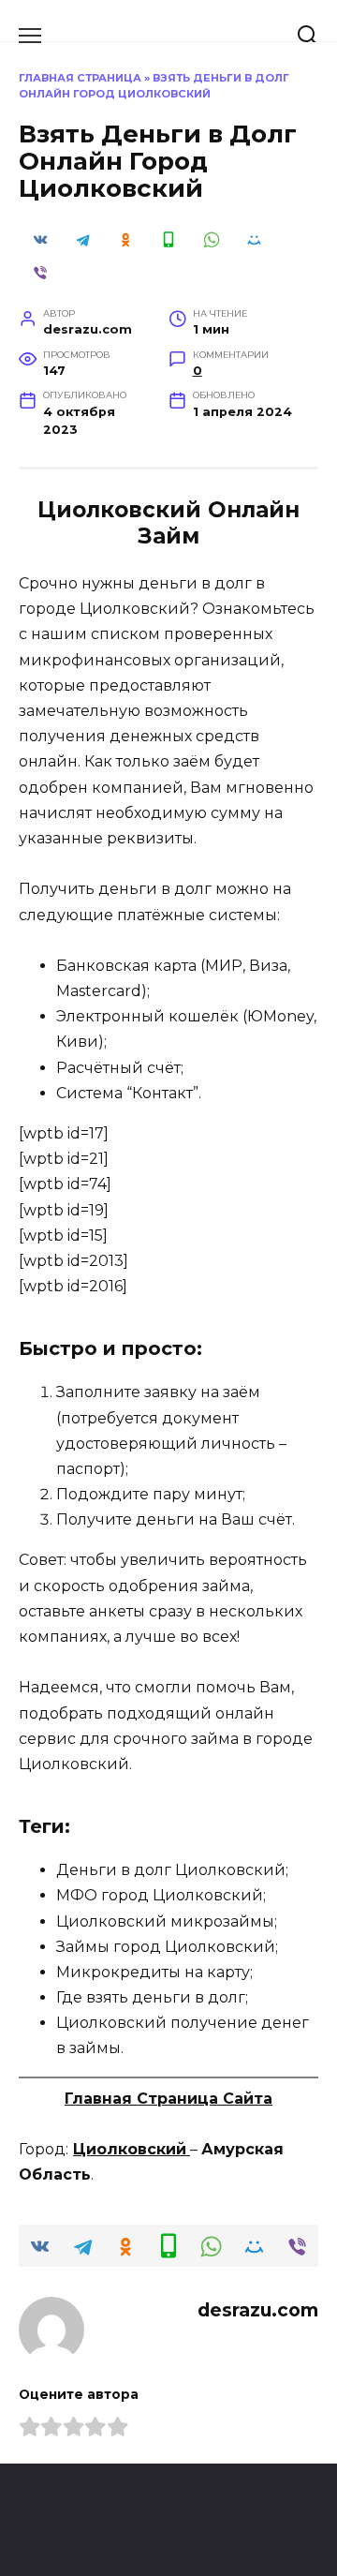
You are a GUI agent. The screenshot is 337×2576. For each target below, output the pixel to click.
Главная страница (80, 78)
